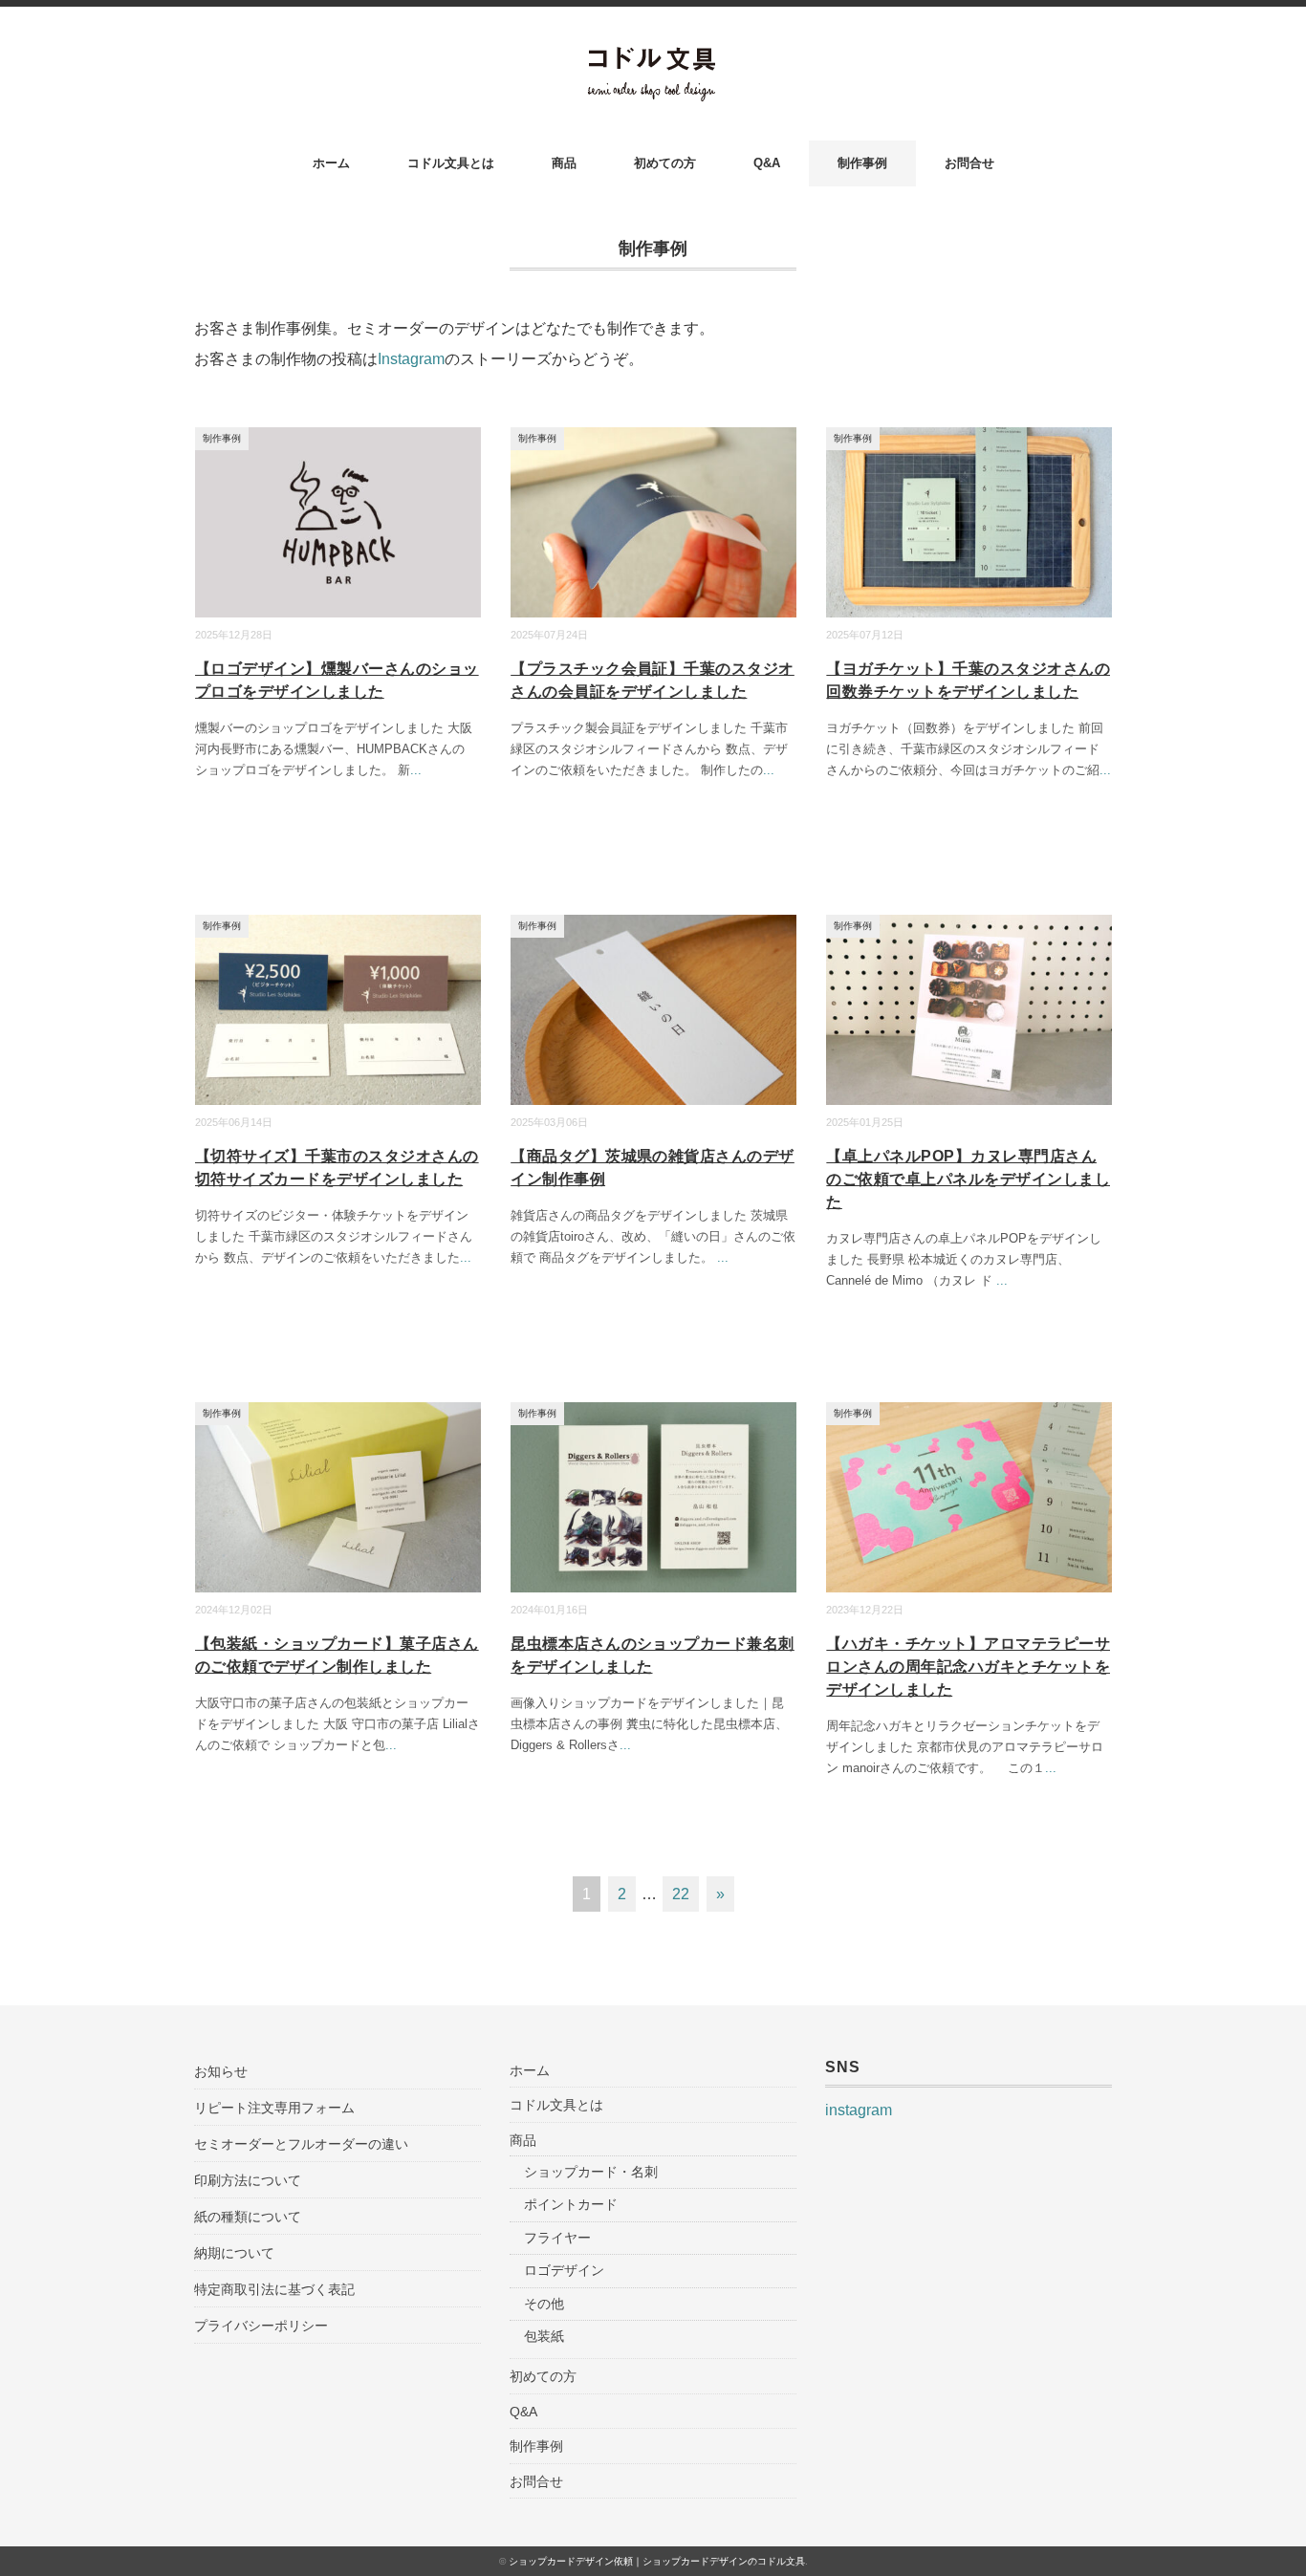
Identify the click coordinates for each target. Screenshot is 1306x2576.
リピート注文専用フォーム (274, 2108)
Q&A (767, 163)
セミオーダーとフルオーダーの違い (301, 2144)
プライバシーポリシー (261, 2326)
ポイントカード (571, 2204)
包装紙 (544, 2336)
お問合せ (969, 163)
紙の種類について (248, 2217)
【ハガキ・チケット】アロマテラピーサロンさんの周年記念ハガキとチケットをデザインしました (968, 1667)
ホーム (331, 163)
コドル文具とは (451, 163)
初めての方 (665, 163)
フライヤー (557, 2238)
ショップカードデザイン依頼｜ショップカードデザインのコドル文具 (657, 2561)
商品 (564, 163)
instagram (859, 2110)
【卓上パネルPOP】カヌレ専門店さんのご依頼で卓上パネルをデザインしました (968, 1179)
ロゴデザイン (564, 2270)
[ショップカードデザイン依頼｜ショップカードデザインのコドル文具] (653, 59)
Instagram (411, 359)
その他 (544, 2304)
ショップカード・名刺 (591, 2172)
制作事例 (862, 163)
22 (681, 1894)
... (416, 770)
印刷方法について (248, 2180)
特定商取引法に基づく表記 (274, 2289)
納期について (234, 2253)
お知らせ (221, 2071)
